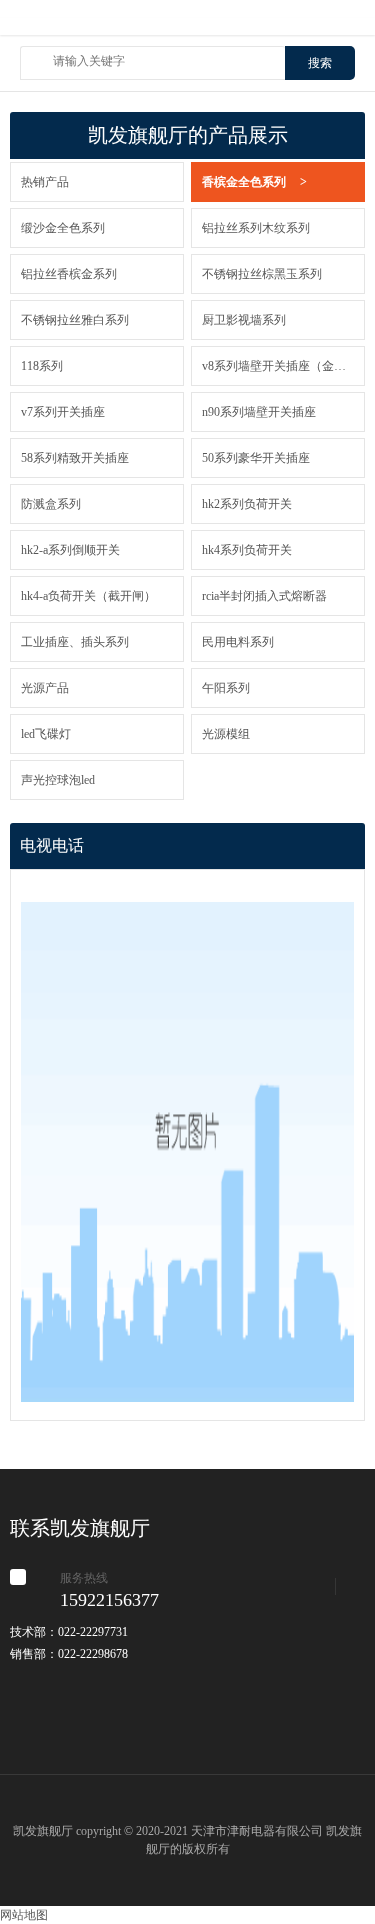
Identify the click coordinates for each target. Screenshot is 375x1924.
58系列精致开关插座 (75, 458)
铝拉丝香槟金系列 (69, 274)
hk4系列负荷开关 (247, 550)
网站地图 (24, 1915)
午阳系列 (226, 688)
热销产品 (45, 182)
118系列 (42, 366)
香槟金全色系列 (254, 182)
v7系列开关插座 (63, 412)
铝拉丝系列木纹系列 (256, 228)
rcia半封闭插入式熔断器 (264, 596)
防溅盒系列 (51, 504)
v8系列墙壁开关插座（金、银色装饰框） (278, 366)
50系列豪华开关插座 (256, 458)
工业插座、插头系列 (75, 642)
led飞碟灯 (46, 734)
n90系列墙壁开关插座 (259, 412)
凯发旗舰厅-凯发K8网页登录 (187, 26)
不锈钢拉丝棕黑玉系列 (262, 274)
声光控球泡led (58, 780)
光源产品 (45, 688)
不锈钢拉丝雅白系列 (75, 320)
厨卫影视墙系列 (244, 320)
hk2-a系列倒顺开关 (70, 550)
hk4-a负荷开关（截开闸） (88, 596)
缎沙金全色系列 (63, 228)
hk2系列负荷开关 (247, 504)
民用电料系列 (238, 642)
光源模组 (226, 734)
